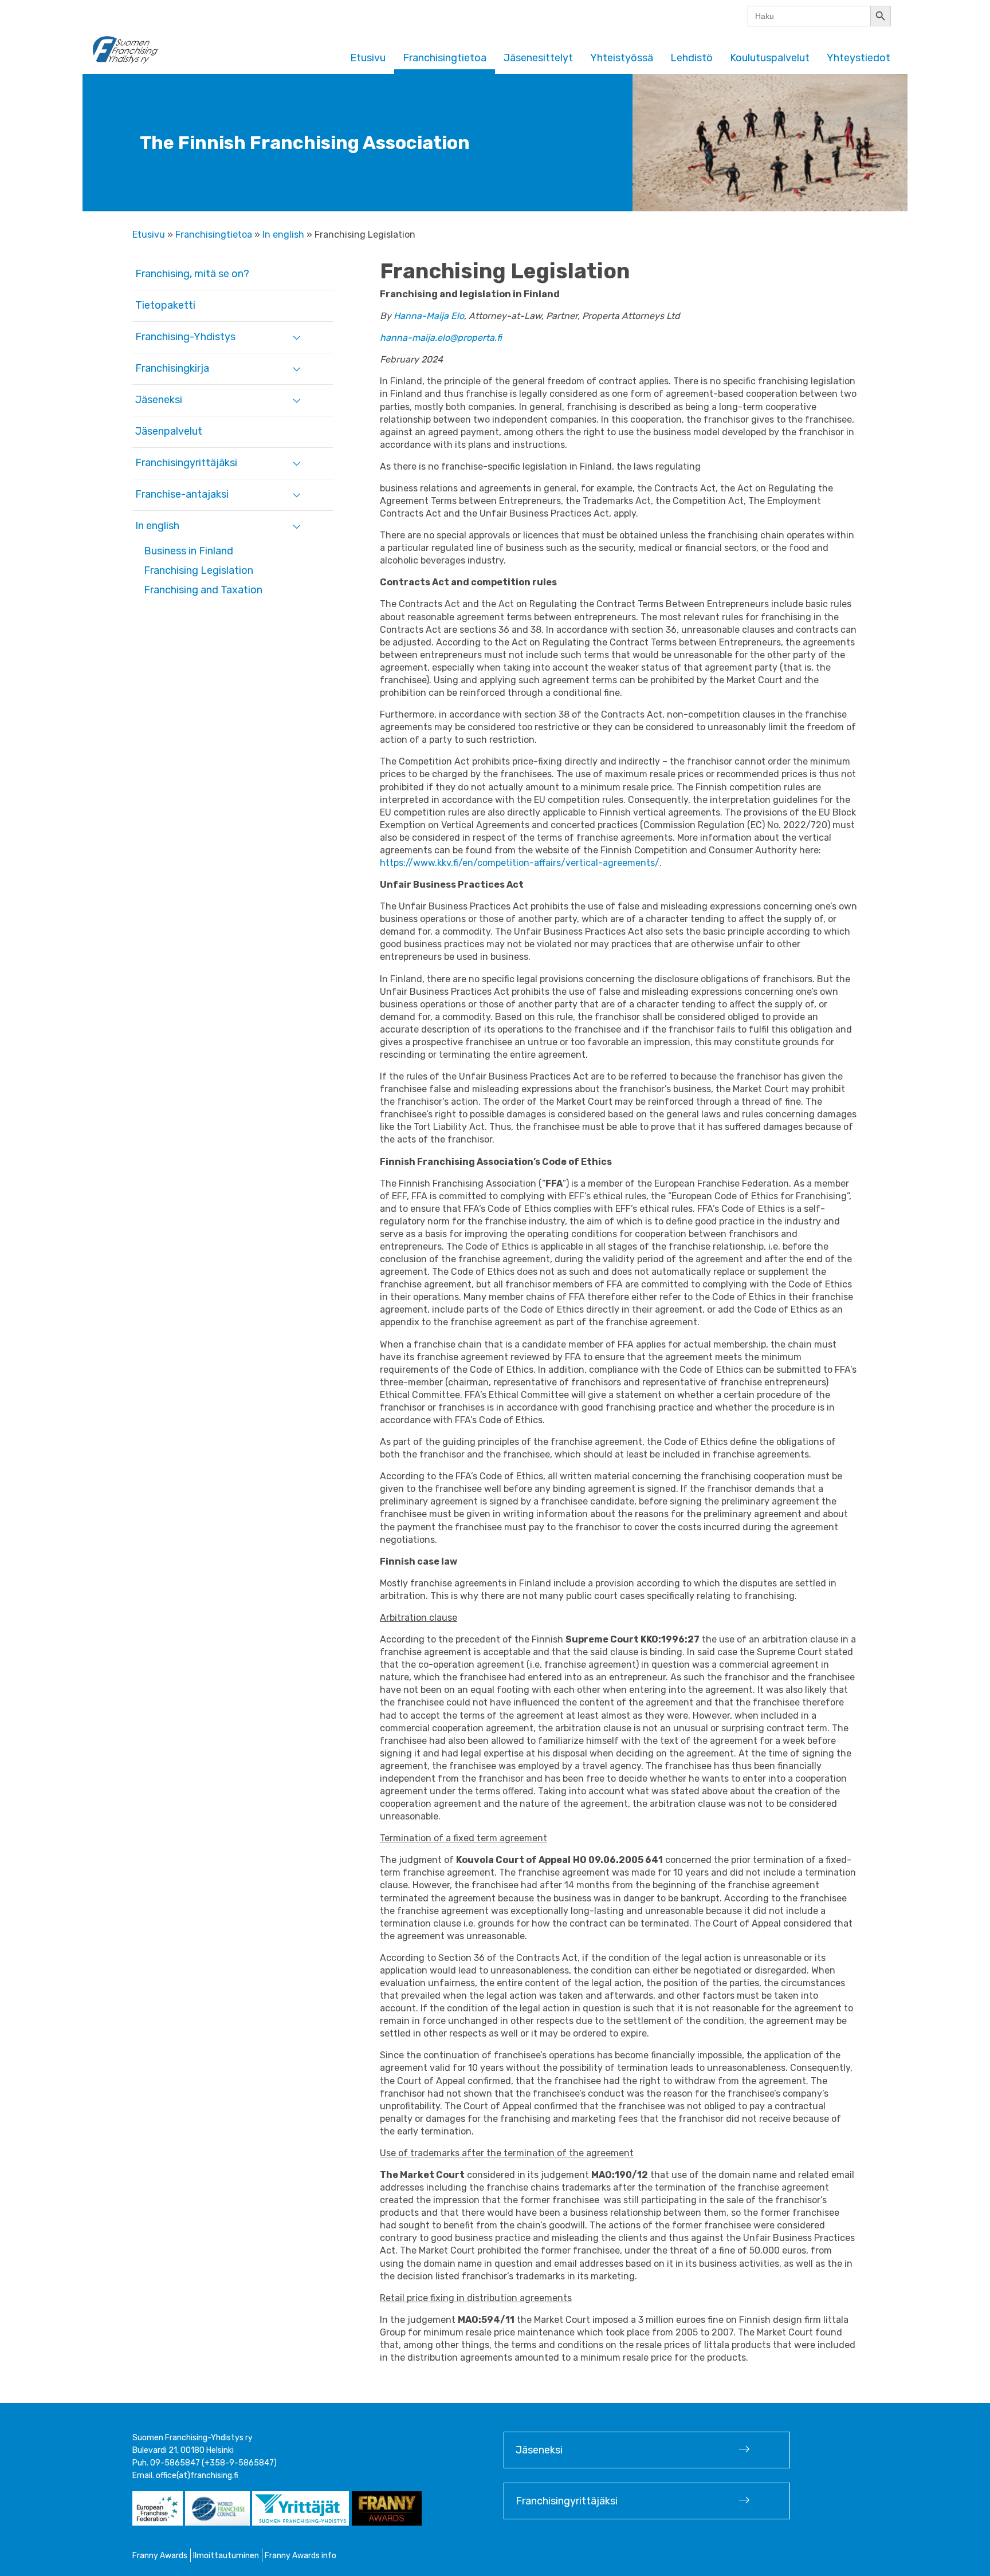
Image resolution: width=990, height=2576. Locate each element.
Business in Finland (188, 551)
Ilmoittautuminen (226, 2556)
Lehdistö (692, 58)
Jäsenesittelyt (538, 58)
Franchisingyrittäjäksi (186, 463)
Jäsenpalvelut (169, 431)
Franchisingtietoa (445, 58)
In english (283, 235)
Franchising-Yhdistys (185, 337)
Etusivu (368, 58)
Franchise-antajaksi (182, 494)
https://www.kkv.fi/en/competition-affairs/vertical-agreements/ (520, 863)
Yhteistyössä (622, 58)
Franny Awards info (300, 2556)
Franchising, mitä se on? (192, 274)
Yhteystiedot (859, 58)
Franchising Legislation (199, 570)
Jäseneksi (159, 400)
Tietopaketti (165, 305)
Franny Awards (160, 2556)
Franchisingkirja (172, 368)
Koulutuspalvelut (770, 58)
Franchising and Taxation (203, 590)
